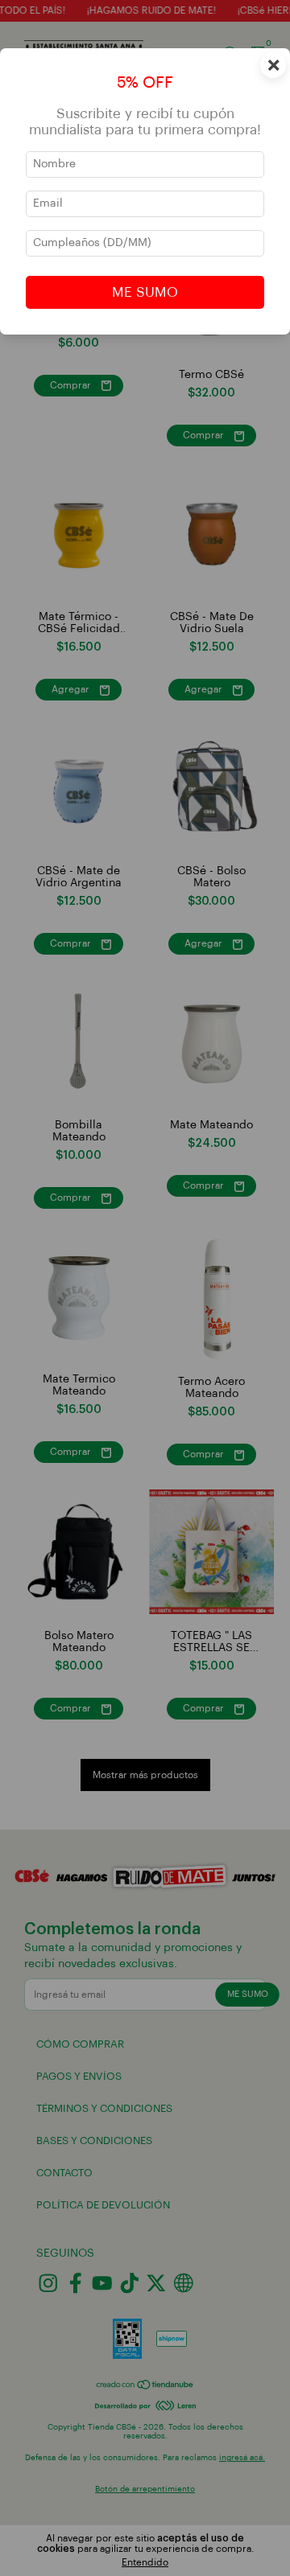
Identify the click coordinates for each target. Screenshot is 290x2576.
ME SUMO (145, 292)
